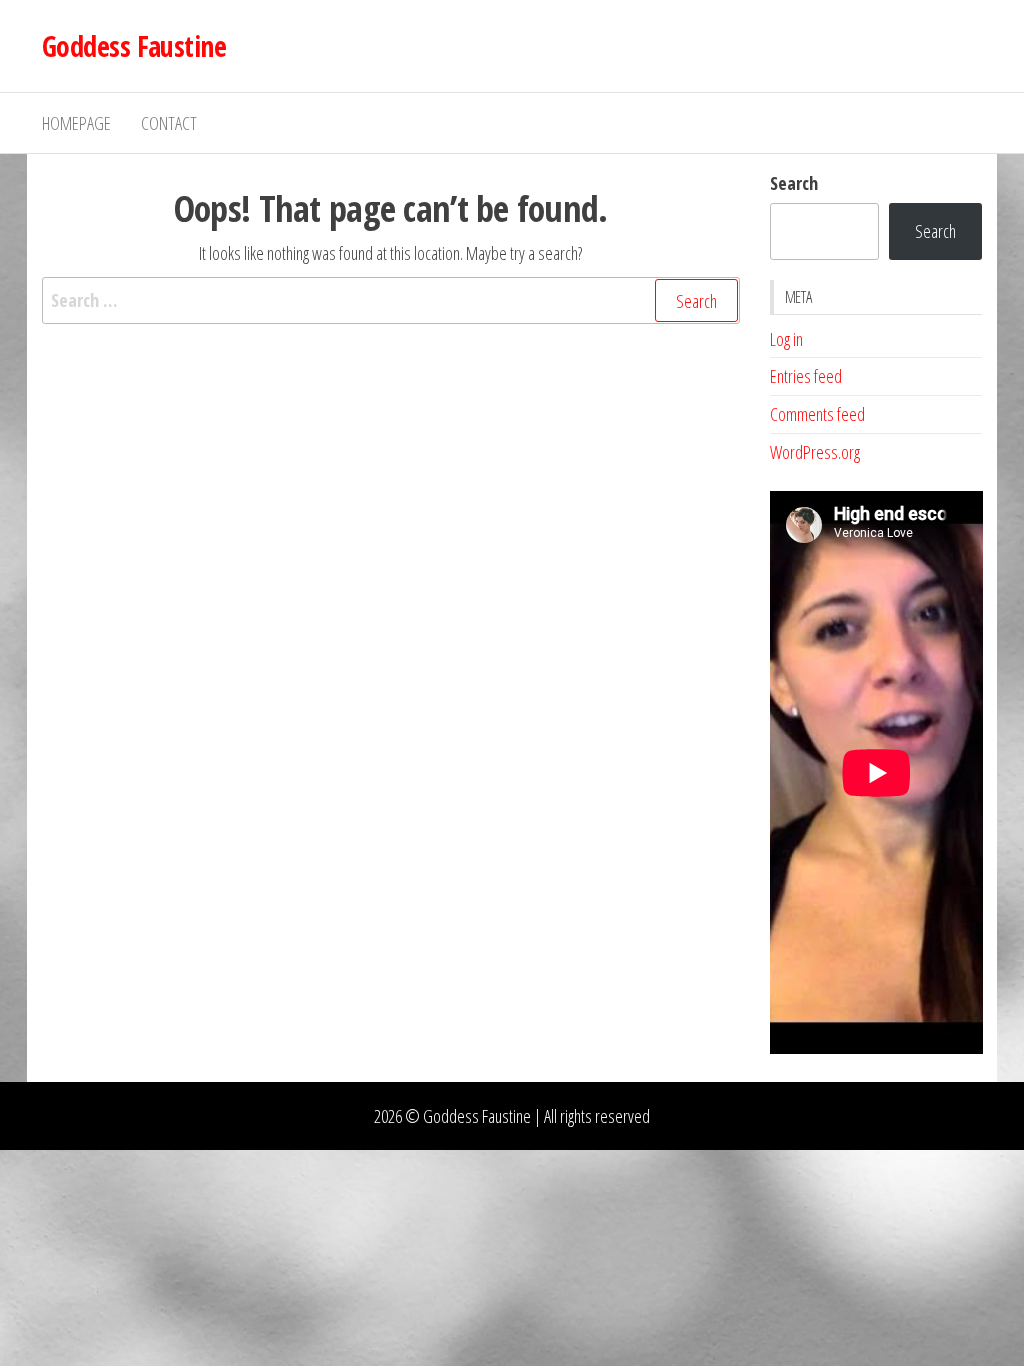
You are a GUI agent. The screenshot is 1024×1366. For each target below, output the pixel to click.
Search (794, 183)
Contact (169, 123)
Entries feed (806, 376)
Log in (786, 339)
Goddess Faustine (134, 46)
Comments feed (817, 414)
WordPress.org (815, 452)
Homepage (76, 123)
